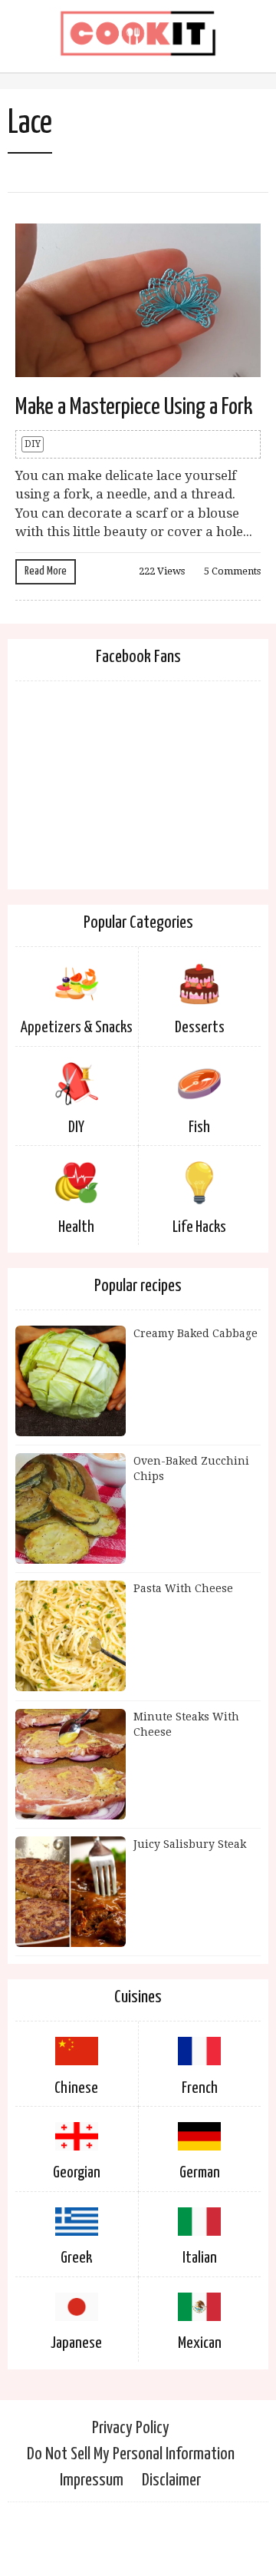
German (200, 2173)
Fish (199, 1127)
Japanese (76, 2343)
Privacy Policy (131, 2428)
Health (76, 1227)
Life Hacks (199, 1227)
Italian (200, 2258)
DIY (33, 444)
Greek (76, 2258)
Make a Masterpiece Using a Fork (134, 407)
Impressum (92, 2480)
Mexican (200, 2343)
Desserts (200, 1028)
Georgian (77, 2173)
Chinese (76, 2088)
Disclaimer (171, 2480)
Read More (46, 571)
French (200, 2088)
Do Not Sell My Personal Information (131, 2454)
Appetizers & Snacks (77, 1028)
